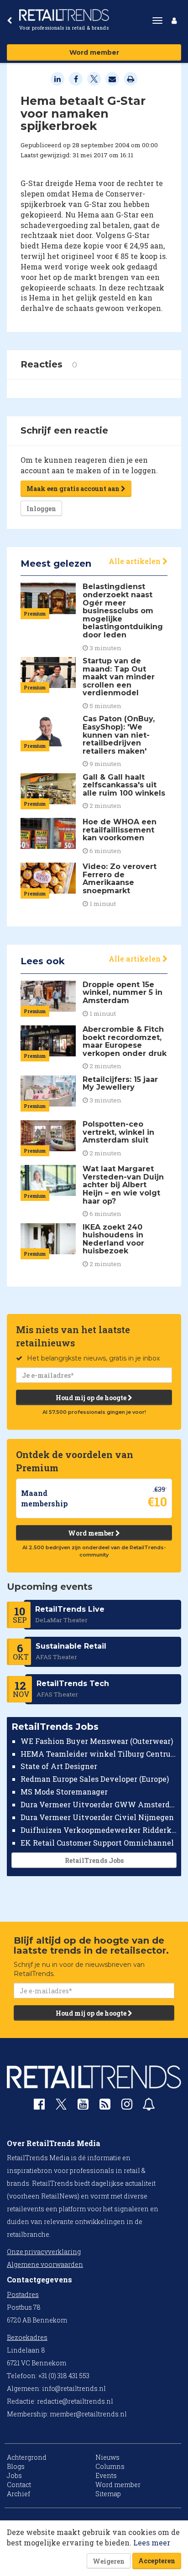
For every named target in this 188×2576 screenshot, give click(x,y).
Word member (94, 52)
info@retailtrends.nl (74, 2388)
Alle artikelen (136, 561)
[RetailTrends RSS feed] (105, 2106)
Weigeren (109, 2561)
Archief (18, 2494)
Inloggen (41, 509)
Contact (19, 2485)
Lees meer (152, 2542)
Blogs (16, 2466)
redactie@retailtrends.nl (75, 2401)
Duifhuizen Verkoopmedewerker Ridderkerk (99, 1830)
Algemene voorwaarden (45, 2264)
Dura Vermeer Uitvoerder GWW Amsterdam (99, 1804)
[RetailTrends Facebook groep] (39, 2106)
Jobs (14, 2475)
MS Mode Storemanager (64, 1792)
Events (106, 2475)
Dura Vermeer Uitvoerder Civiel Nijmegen (97, 1817)
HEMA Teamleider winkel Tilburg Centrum (99, 1754)
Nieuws (107, 2457)
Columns (110, 2466)
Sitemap (108, 2494)
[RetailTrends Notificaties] (149, 2106)
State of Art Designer (59, 1766)
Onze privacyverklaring (44, 2252)
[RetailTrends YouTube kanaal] (83, 2106)
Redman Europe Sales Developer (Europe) (95, 1779)
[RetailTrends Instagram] (127, 2106)
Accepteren (157, 2561)
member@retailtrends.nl (88, 2414)
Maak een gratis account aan (74, 489)
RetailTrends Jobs (94, 1860)
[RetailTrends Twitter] (61, 2107)
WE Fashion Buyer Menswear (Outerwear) (97, 1741)
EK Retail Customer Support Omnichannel (97, 1843)
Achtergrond (27, 2457)
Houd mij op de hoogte (92, 1398)
